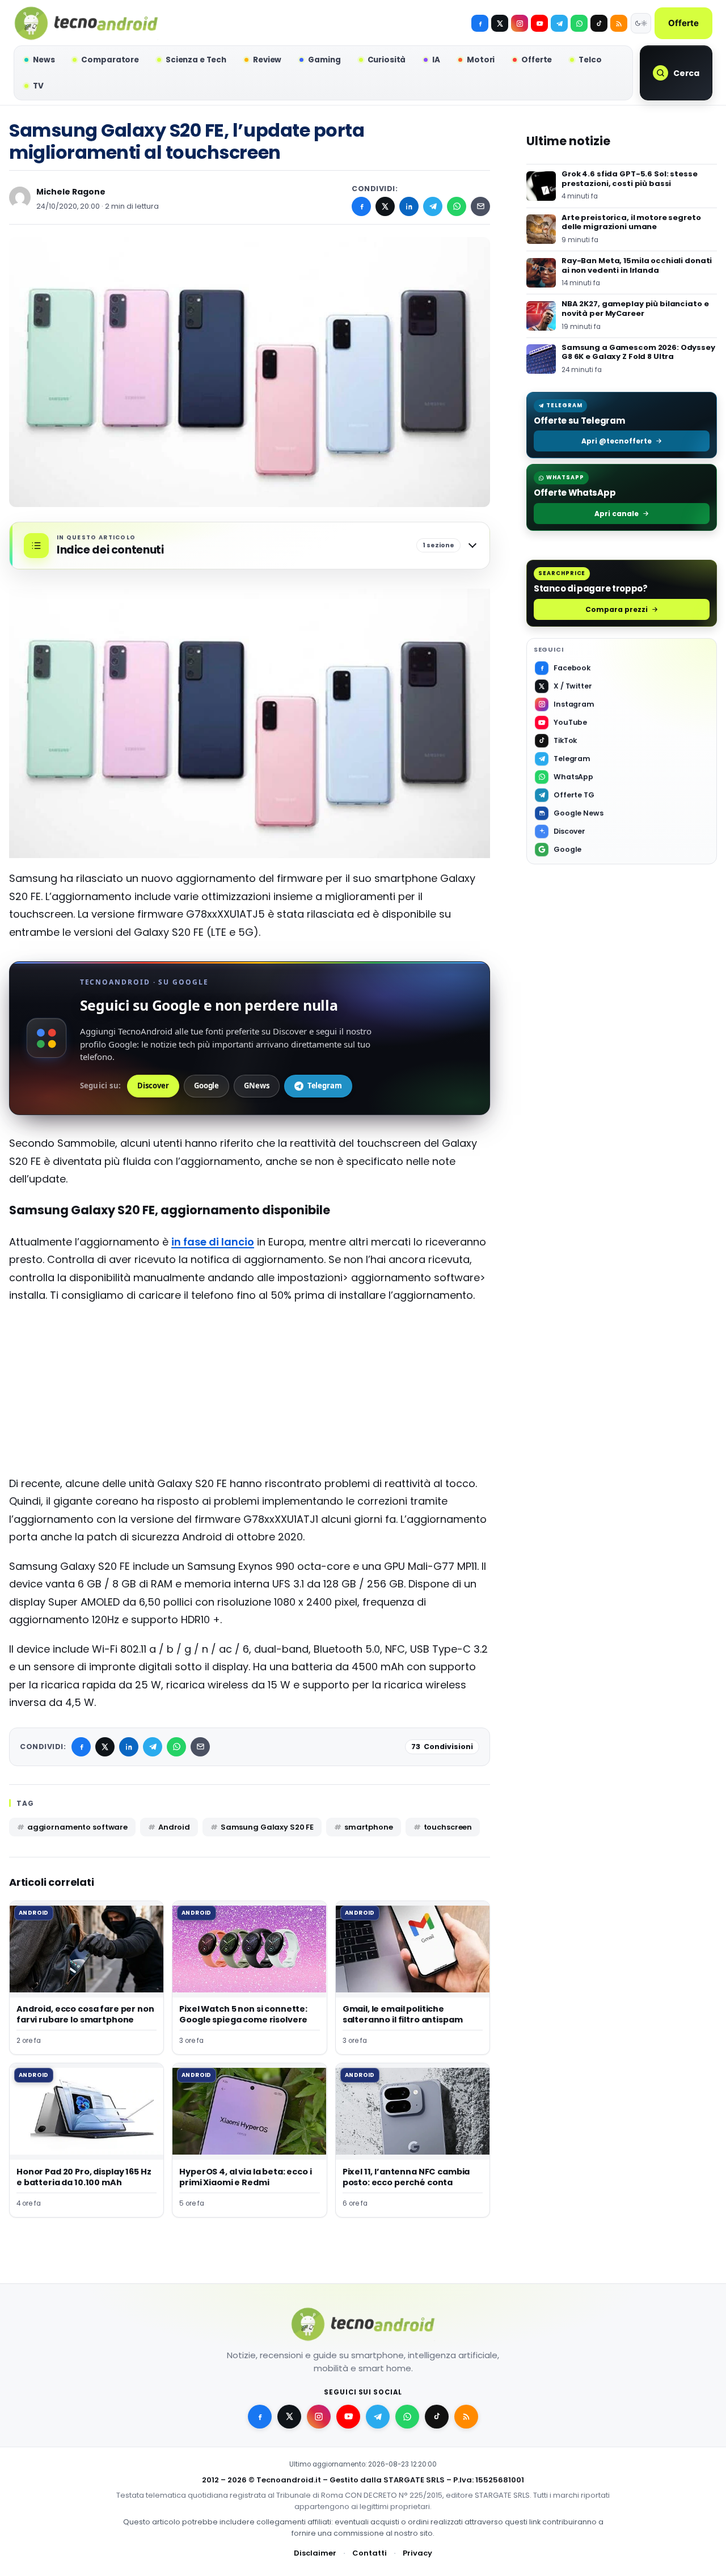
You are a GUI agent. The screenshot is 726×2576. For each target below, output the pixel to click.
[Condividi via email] (480, 206)
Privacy (417, 2553)
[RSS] (619, 23)
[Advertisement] (250, 1395)
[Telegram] (559, 23)
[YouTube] (539, 23)
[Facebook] (480, 23)
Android (174, 1827)
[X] (500, 23)
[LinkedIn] (409, 206)
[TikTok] (599, 23)
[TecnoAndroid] (86, 23)
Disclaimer (315, 2553)
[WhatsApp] (457, 206)
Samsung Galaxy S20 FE (267, 1827)
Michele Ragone (71, 192)
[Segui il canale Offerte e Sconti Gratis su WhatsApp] (579, 23)
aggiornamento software (77, 1827)
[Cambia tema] (641, 23)
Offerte (683, 23)
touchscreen (448, 1827)
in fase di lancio (213, 1242)
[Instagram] (520, 23)
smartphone (369, 1827)
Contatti (370, 2553)
